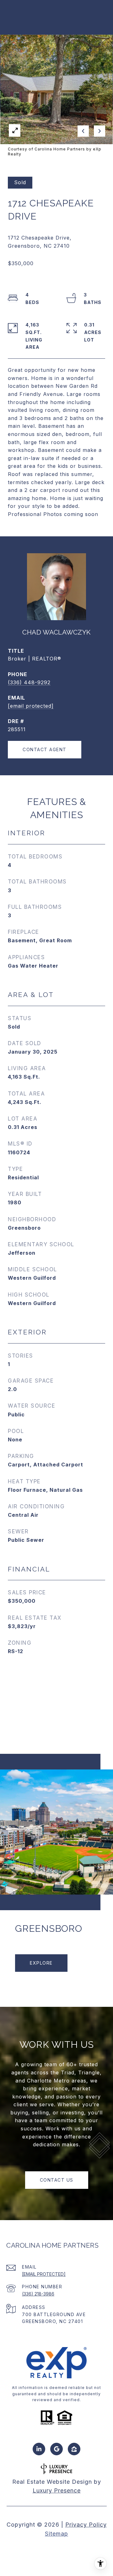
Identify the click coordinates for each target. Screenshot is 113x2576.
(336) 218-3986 (38, 2294)
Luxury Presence (57, 2490)
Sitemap (56, 2534)
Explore (41, 1963)
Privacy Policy (86, 2525)
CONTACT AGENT (45, 749)
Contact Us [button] (57, 2180)
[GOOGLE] (56, 2449)
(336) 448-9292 (29, 682)
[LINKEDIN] (39, 2449)
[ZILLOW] (74, 2449)
